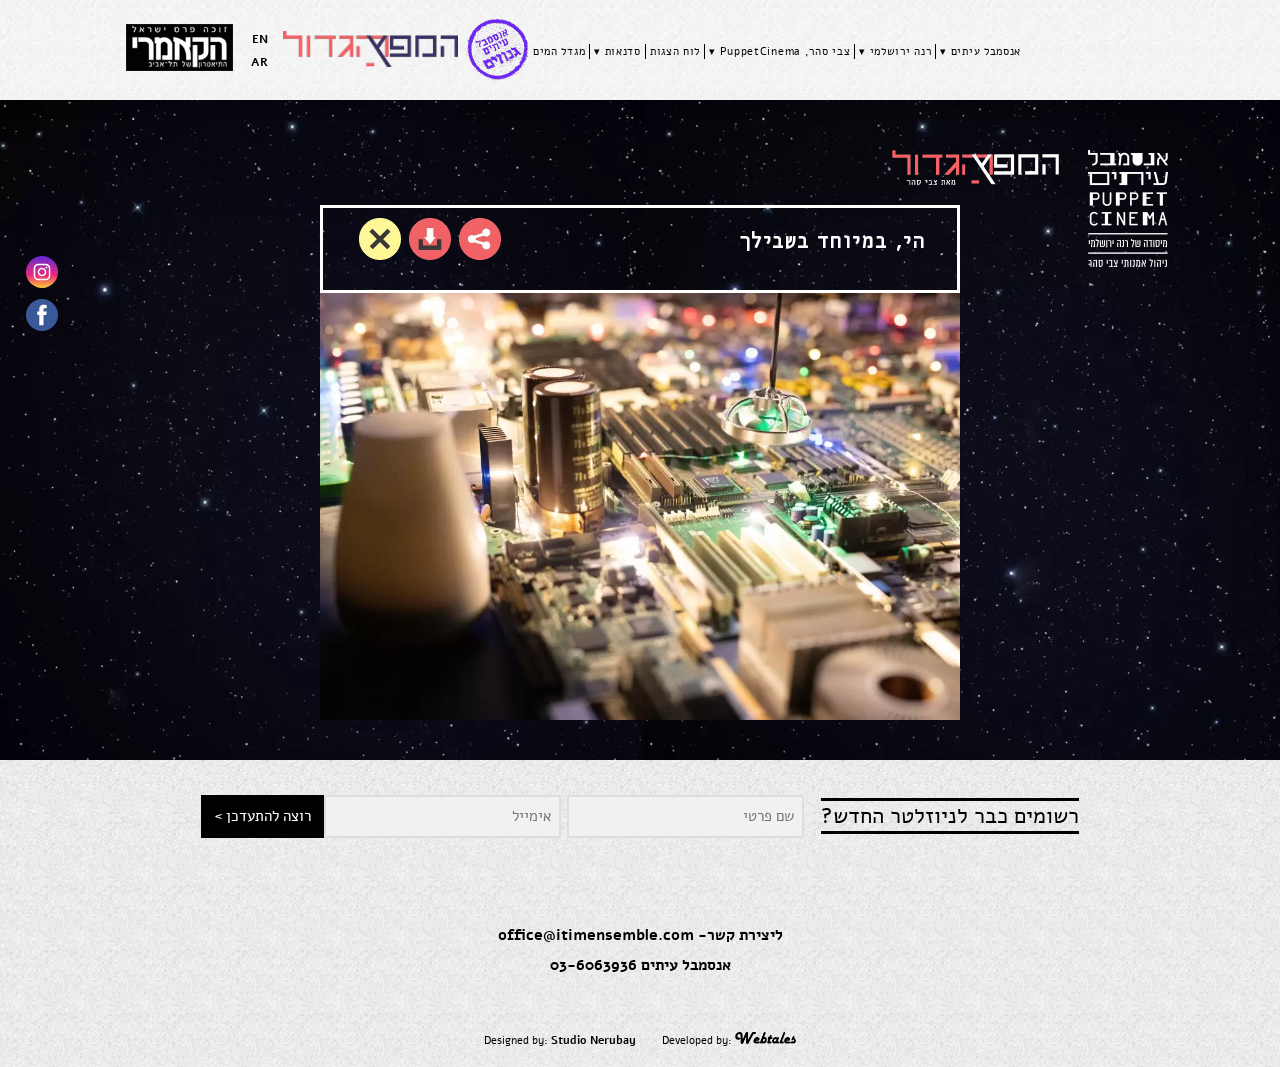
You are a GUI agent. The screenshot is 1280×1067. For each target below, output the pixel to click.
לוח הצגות (675, 51)
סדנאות (623, 51)
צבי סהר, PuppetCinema (785, 51)
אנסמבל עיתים (986, 51)
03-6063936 (593, 965)
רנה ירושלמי (901, 51)
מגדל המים (559, 51)
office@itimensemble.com (596, 935)
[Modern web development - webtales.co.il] (765, 1040)
